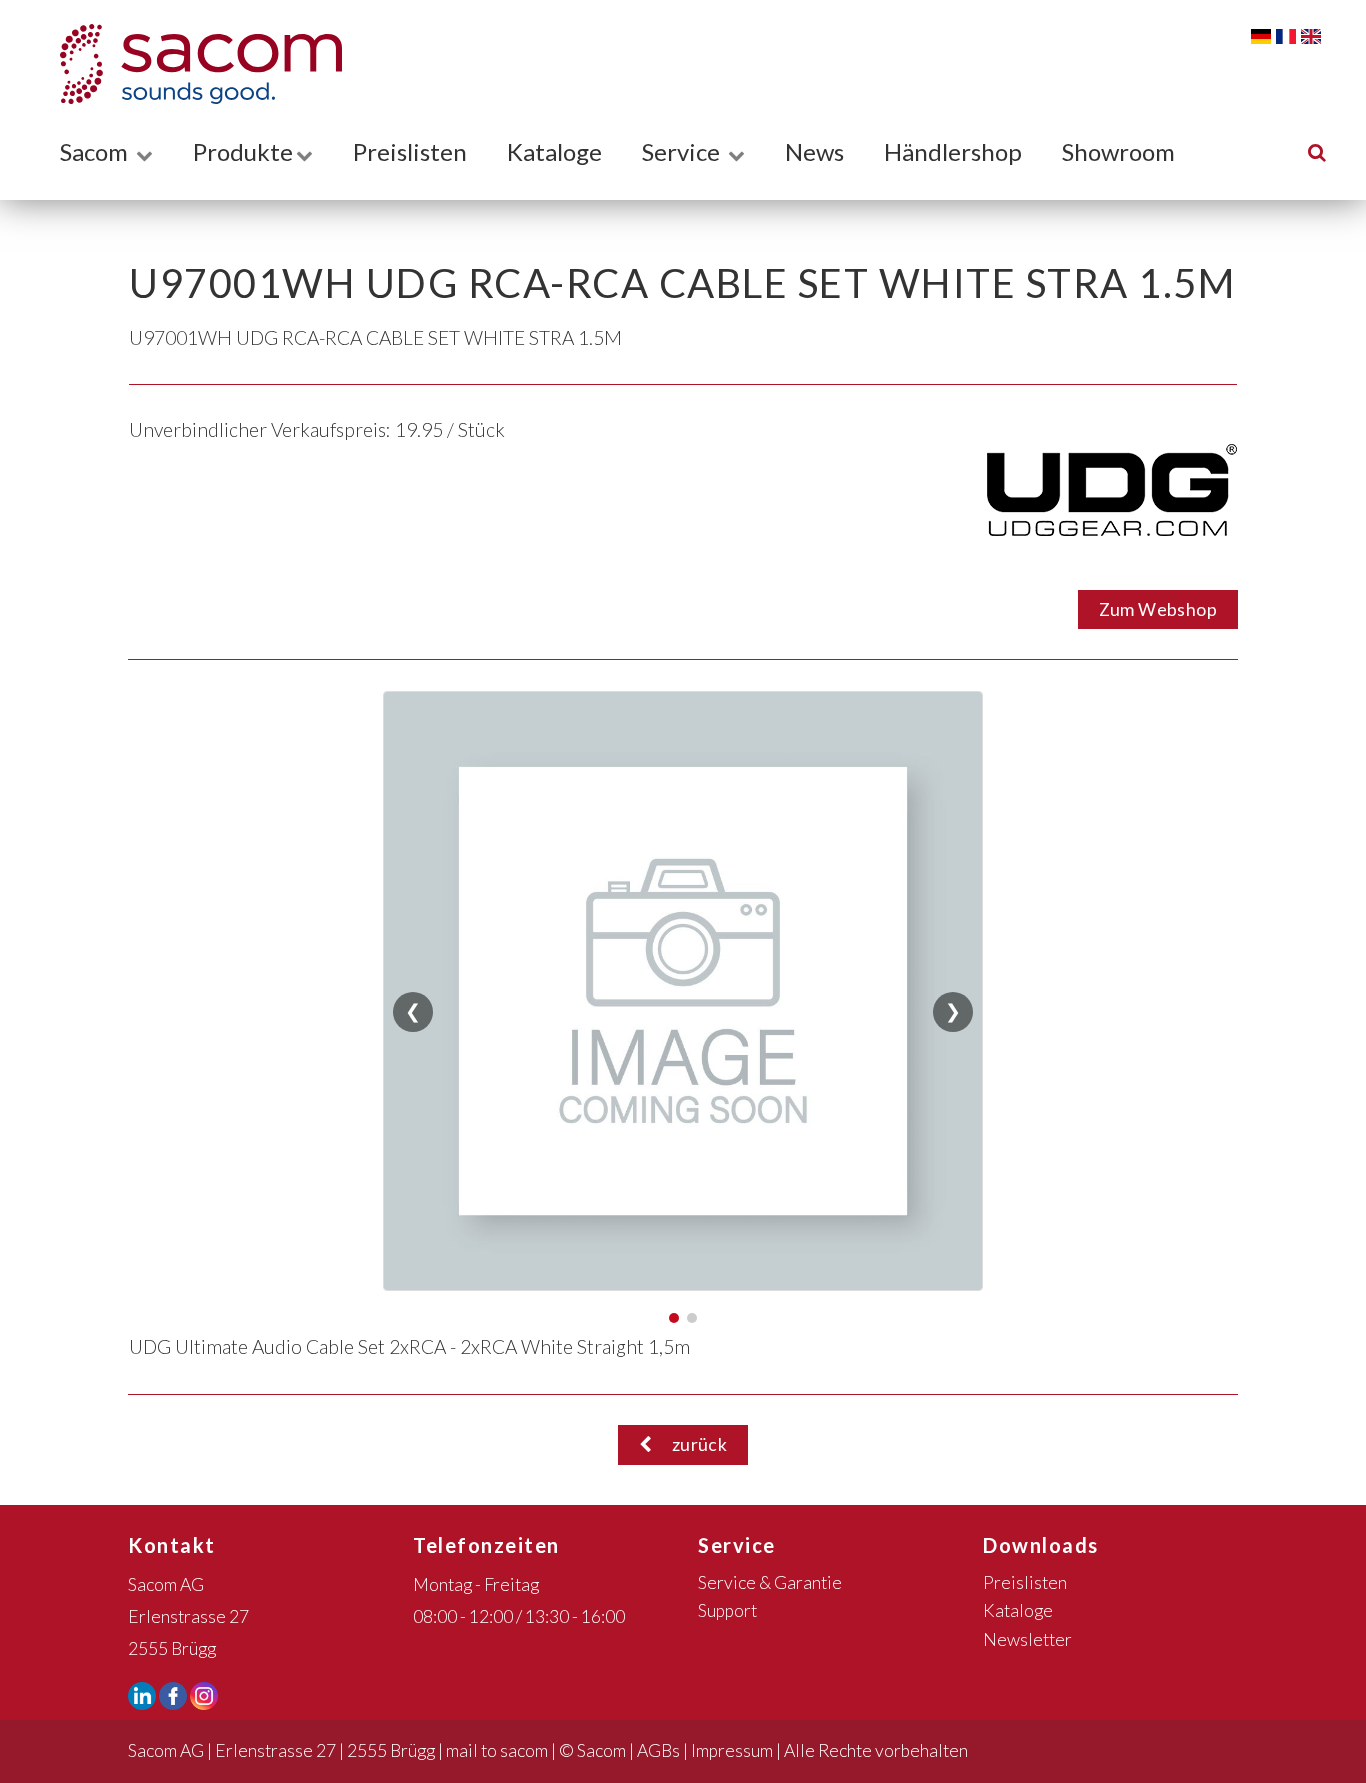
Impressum (732, 1750)
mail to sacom (497, 1750)
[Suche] (1317, 151)
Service (683, 151)
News (814, 151)
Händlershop (953, 151)
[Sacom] (191, 64)
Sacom (96, 151)
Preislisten (410, 151)
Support (727, 1610)
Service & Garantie (770, 1582)
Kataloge (554, 151)
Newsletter (1027, 1639)
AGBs (658, 1750)
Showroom (1118, 151)
